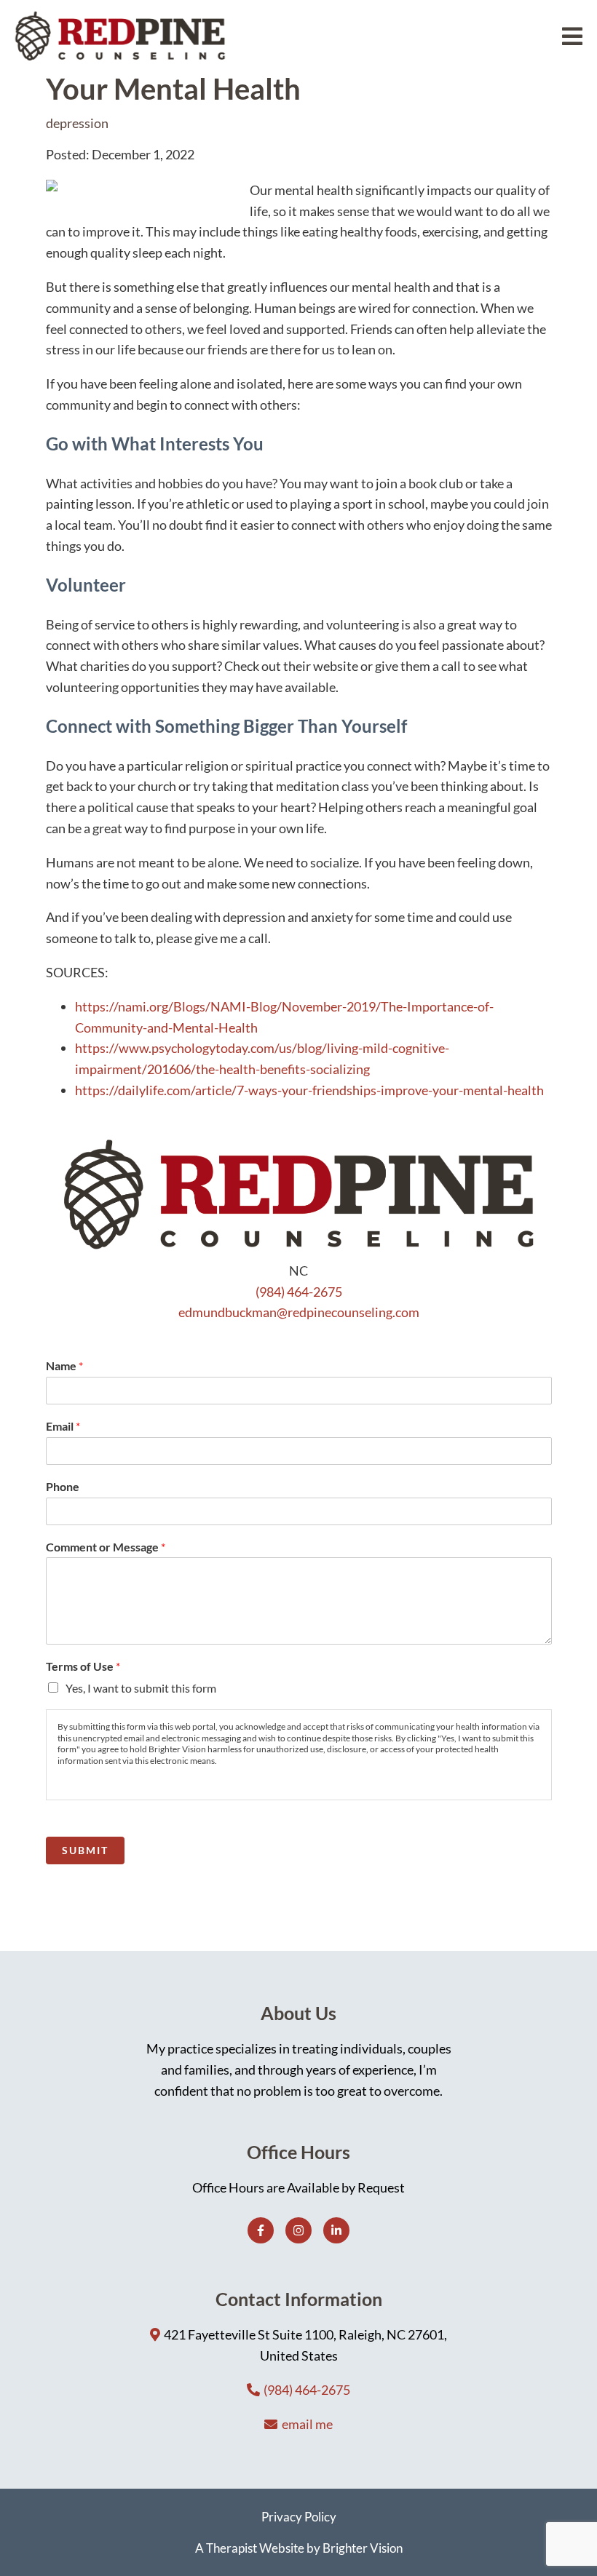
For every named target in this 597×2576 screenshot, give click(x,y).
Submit (85, 1850)
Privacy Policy (299, 2517)
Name (64, 1365)
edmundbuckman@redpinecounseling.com (299, 1312)
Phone (63, 1486)
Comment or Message (106, 1547)
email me (307, 2424)
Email (63, 1426)
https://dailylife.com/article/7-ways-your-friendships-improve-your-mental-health (309, 1090)
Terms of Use (83, 1666)
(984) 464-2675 (299, 1292)
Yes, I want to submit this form (141, 1688)
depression (77, 123)
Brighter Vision (363, 2548)
